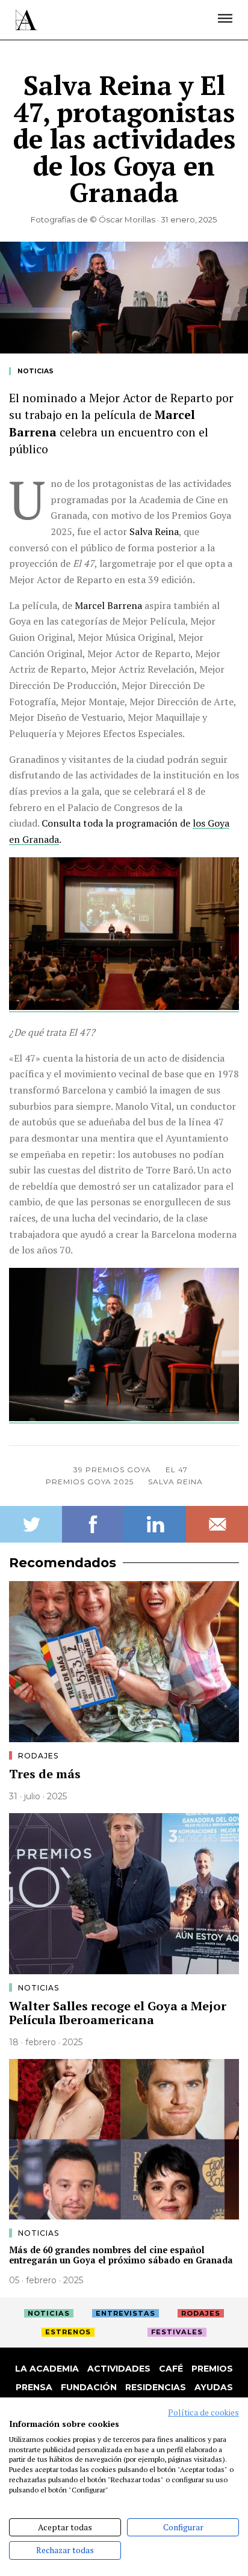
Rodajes (38, 1756)
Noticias (36, 371)
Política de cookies (203, 2412)
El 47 (177, 1470)
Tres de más (45, 1774)
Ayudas (214, 2387)
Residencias (156, 2387)
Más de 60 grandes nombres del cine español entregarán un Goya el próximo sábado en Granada (121, 2255)
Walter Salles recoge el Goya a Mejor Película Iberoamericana (118, 2013)
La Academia (47, 2369)
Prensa (34, 2387)
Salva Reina (175, 1482)
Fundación (89, 2387)
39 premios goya (112, 1470)
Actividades (119, 2369)
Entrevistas (126, 2313)
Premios (212, 2369)
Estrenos (68, 2332)
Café (171, 2369)
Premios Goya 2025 (90, 1482)
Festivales (177, 2332)
